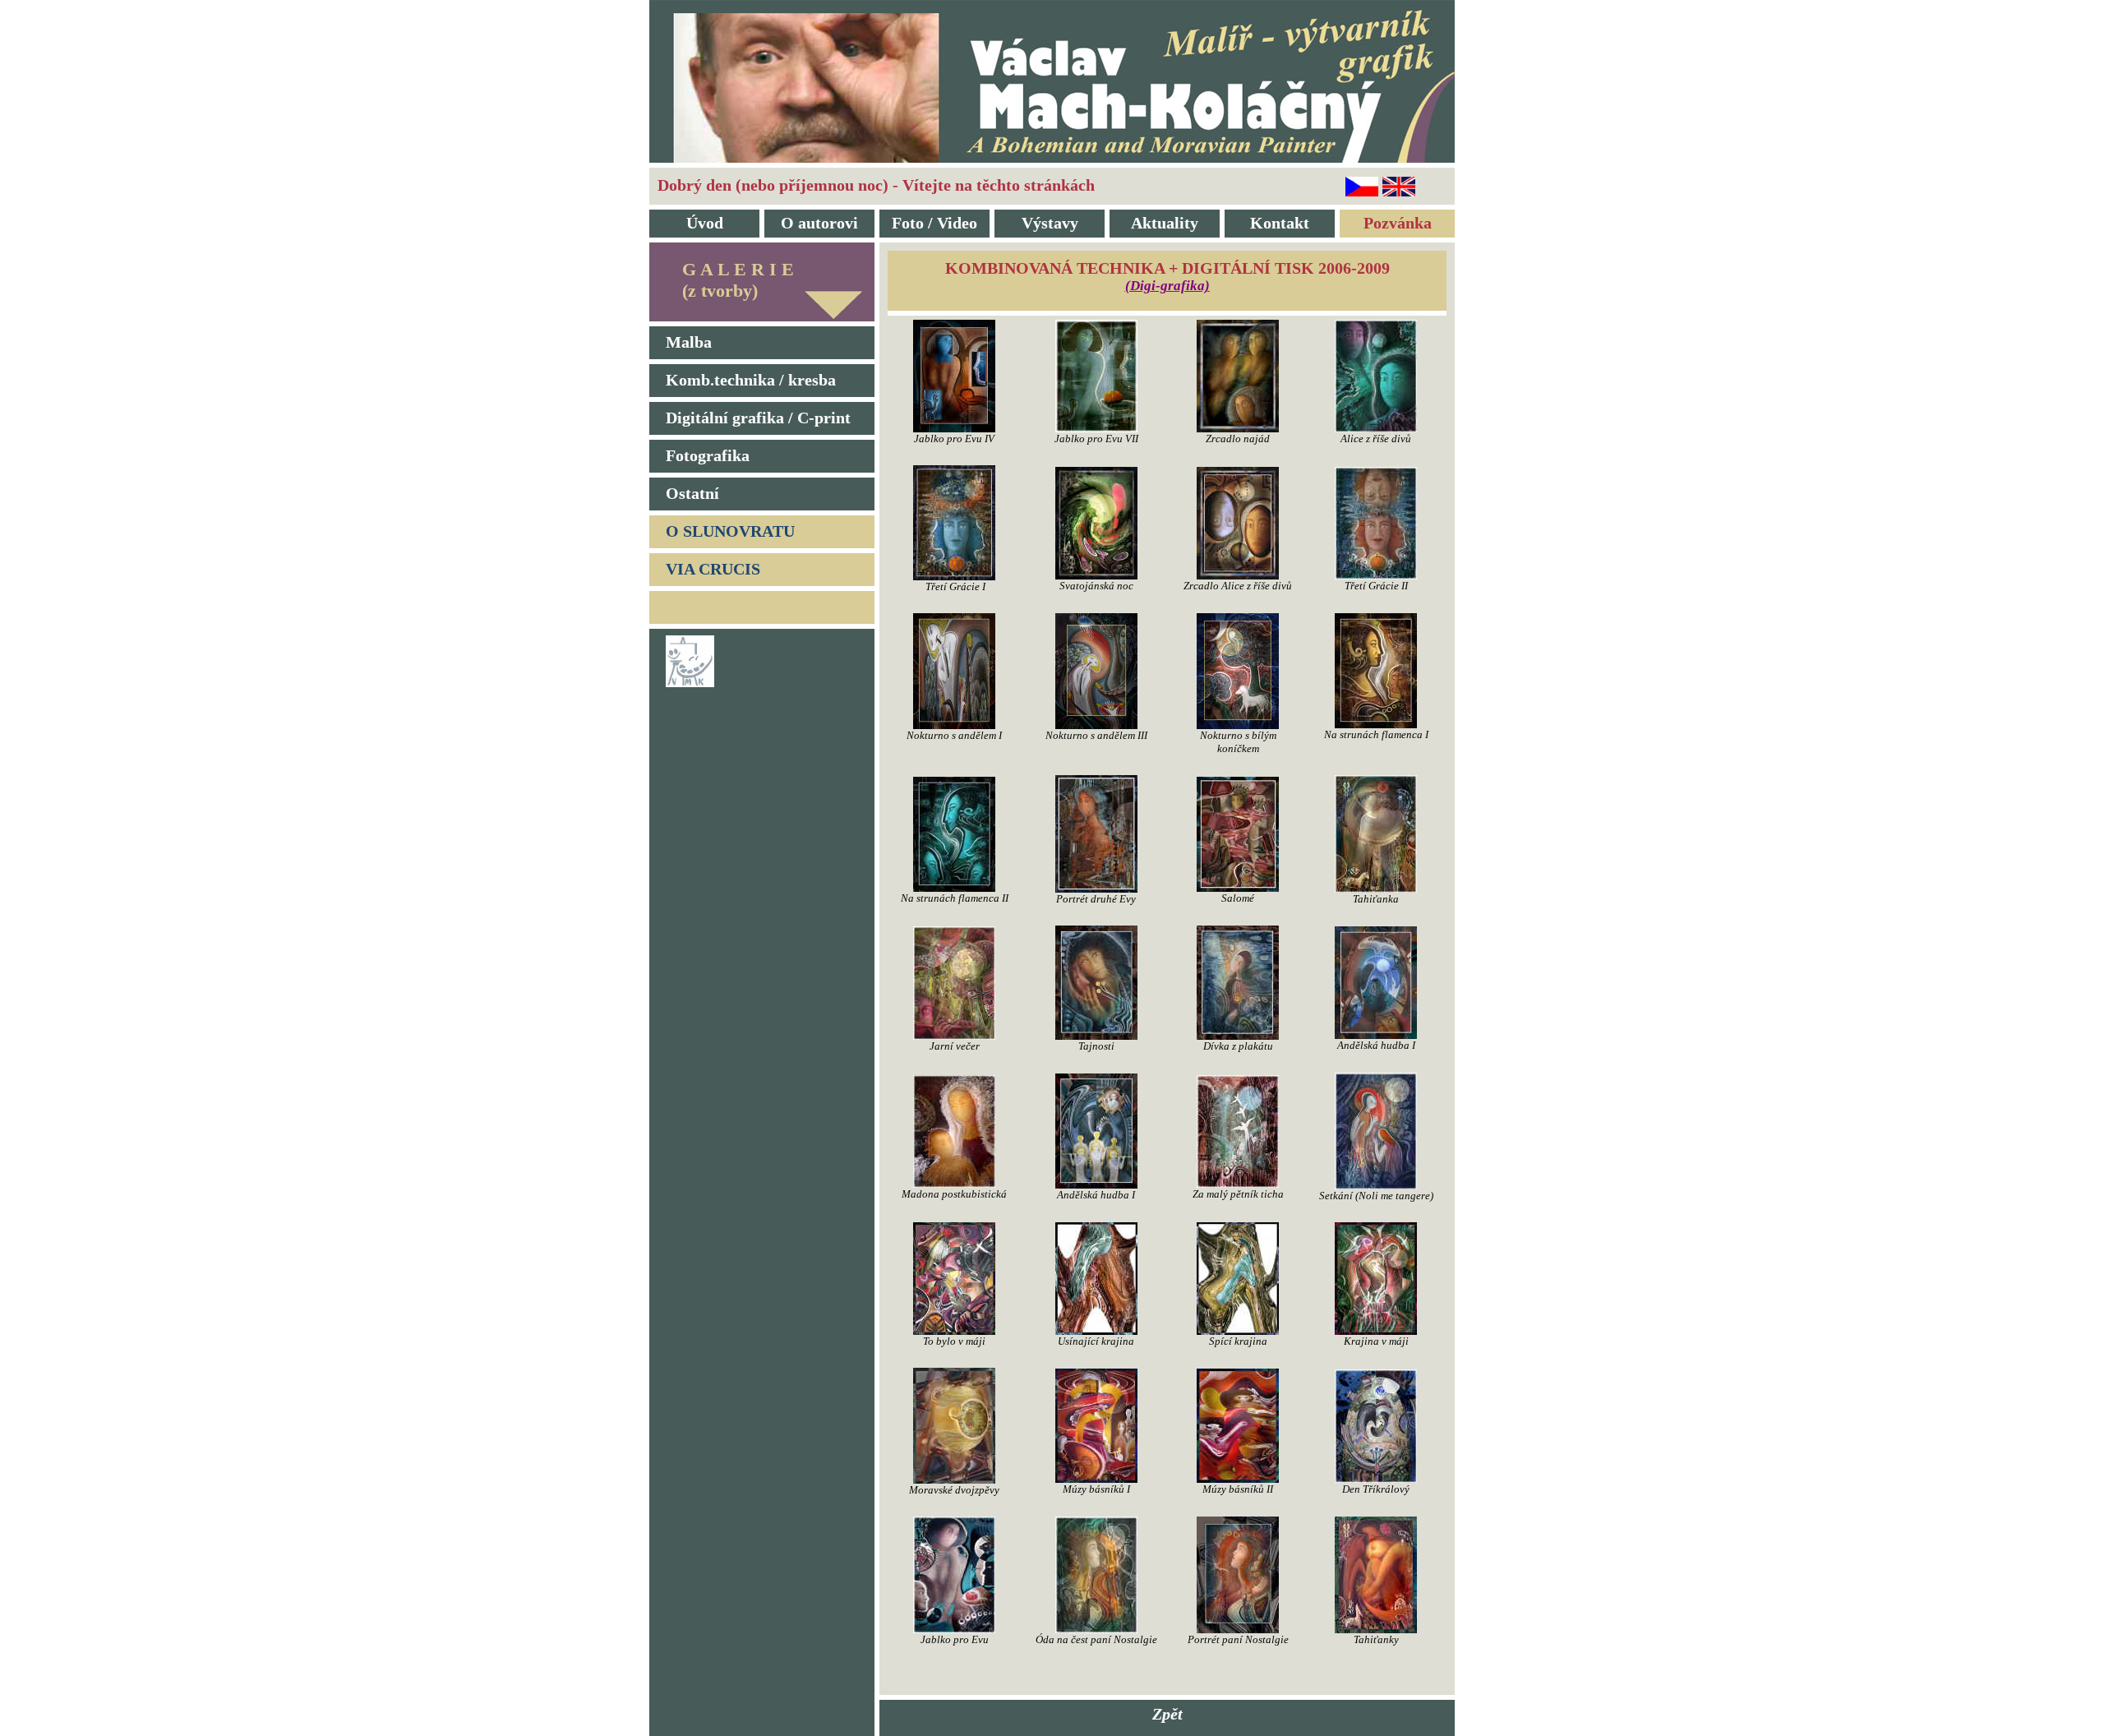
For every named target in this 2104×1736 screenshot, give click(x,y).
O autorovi (819, 223)
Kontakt (1280, 223)
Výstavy (1050, 223)
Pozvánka (1398, 223)
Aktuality (1165, 223)
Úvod (705, 223)
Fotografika (708, 455)
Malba (689, 342)
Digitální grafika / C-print (758, 418)
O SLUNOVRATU (730, 531)
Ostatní (692, 493)
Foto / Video (934, 223)
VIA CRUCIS (713, 569)
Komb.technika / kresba (751, 380)
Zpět (1167, 1714)
